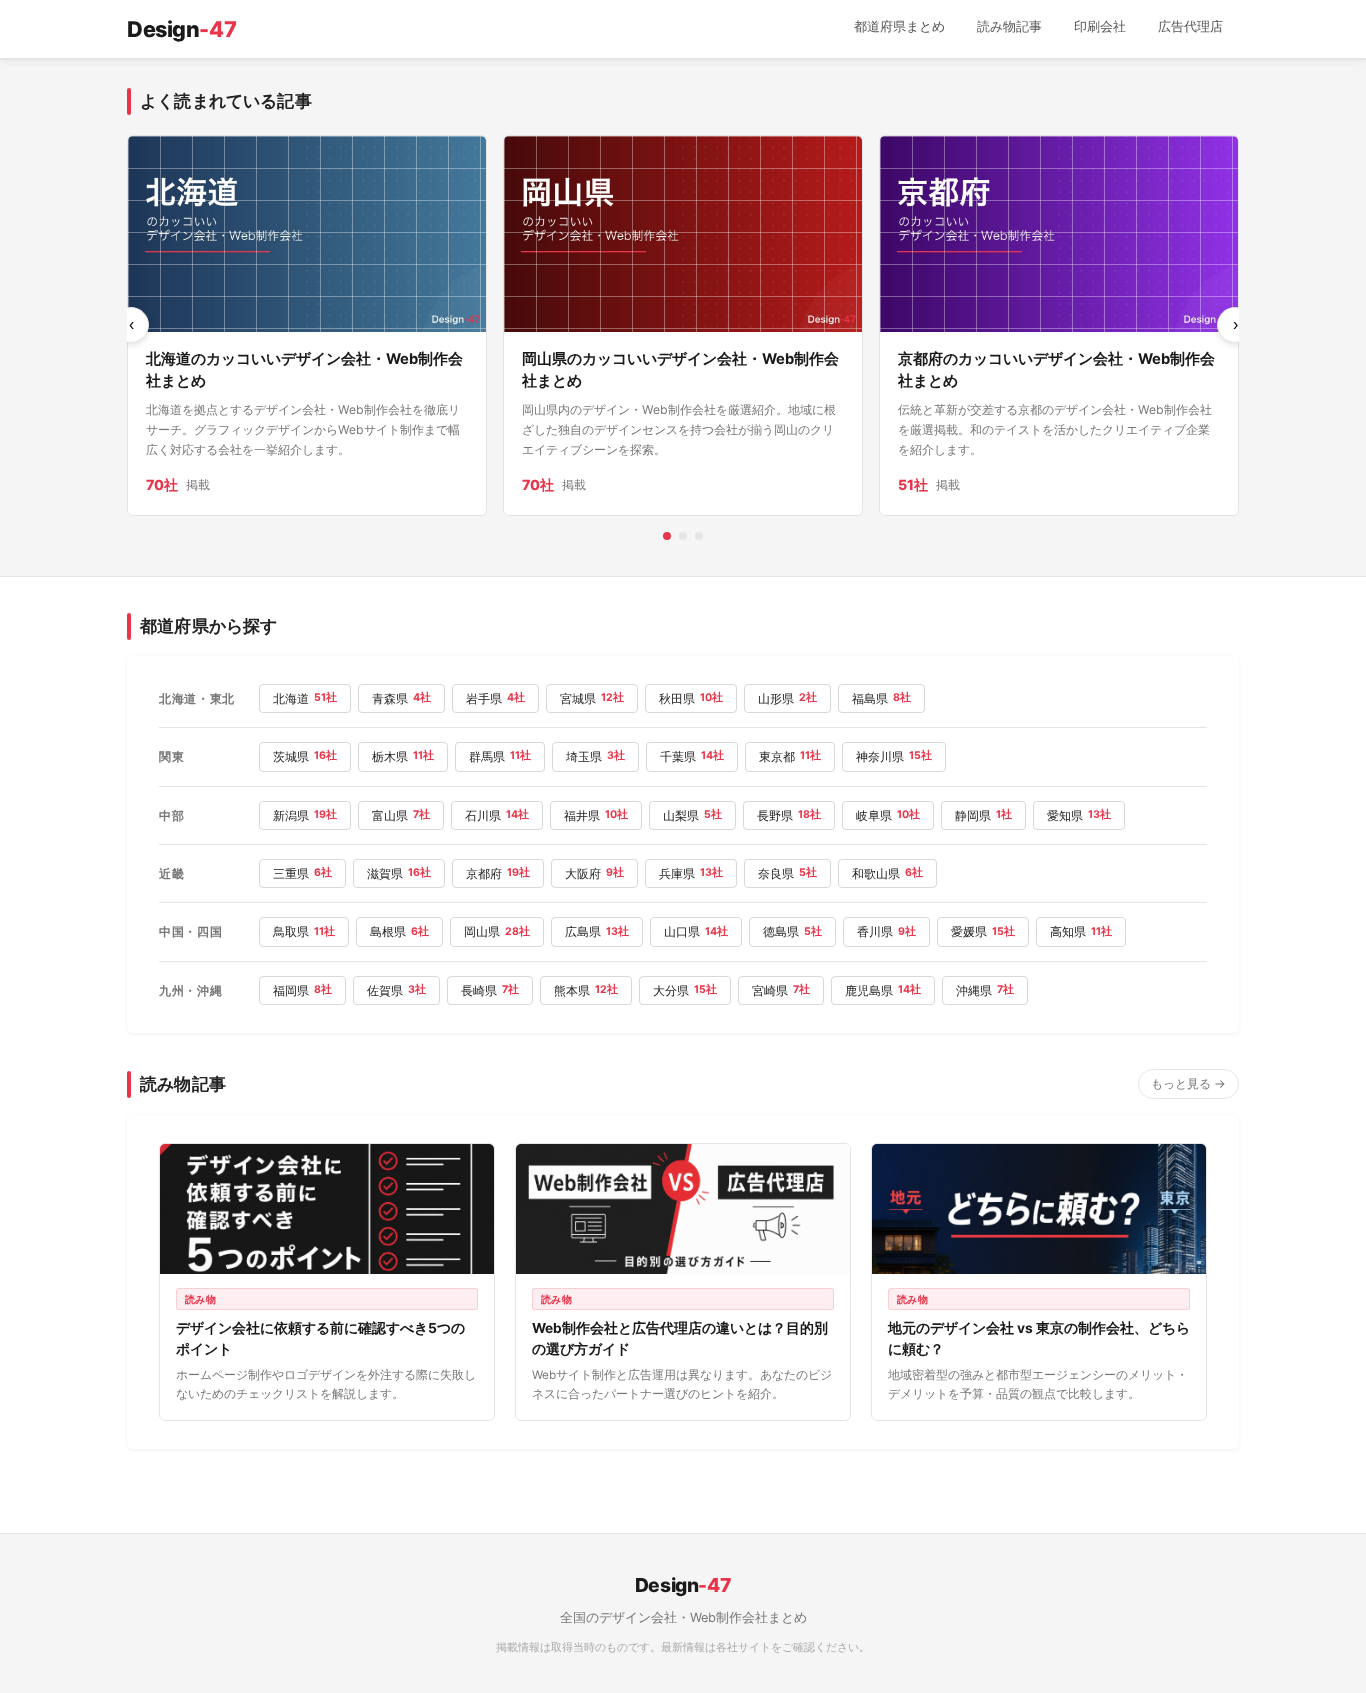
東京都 (790, 756)
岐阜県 (888, 815)
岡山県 (497, 931)
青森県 (401, 698)
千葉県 (692, 756)
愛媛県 (983, 931)
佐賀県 (396, 990)
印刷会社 (1100, 26)
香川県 (886, 931)
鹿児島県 (883, 990)
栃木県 (403, 756)
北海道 (305, 698)
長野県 (789, 815)
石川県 (497, 815)
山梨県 (692, 815)
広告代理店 (1190, 26)
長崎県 (490, 990)
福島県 (881, 698)
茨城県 (305, 756)
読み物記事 (1009, 26)
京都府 (498, 873)
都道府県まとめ (899, 26)
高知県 (1081, 931)
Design (181, 29)
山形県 (787, 698)
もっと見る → (1188, 1083)
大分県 (685, 990)
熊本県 (586, 990)
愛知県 (1079, 815)
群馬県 (500, 756)
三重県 (302, 873)
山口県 (696, 931)
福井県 (596, 815)
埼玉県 (595, 756)
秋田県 (691, 698)
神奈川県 (894, 756)
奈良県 (787, 873)
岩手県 (495, 698)
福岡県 (302, 990)
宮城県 (592, 698)
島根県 (399, 931)
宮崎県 (781, 990)
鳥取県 (304, 931)
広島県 (597, 931)
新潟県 (305, 815)
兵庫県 (691, 873)
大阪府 (594, 873)
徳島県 (792, 931)
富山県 (401, 815)
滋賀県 (399, 873)
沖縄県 (985, 990)
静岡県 (983, 815)
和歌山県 (887, 873)
